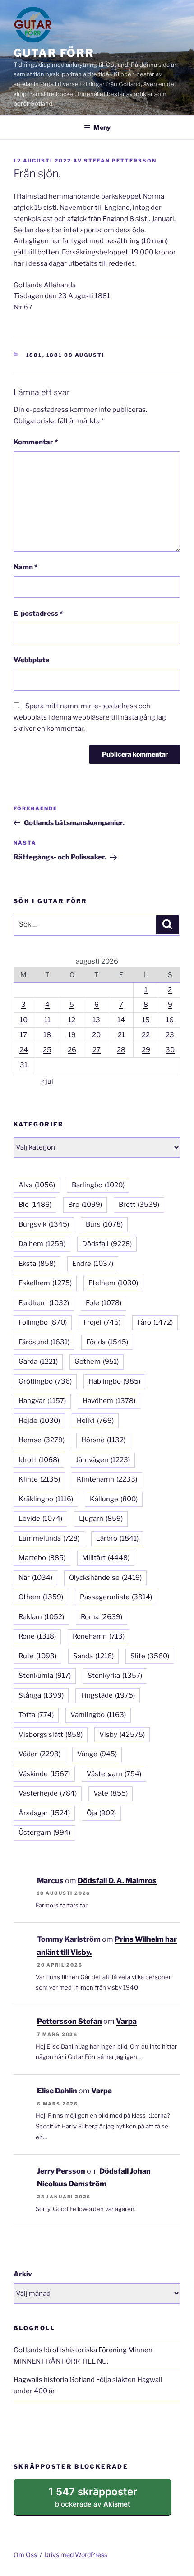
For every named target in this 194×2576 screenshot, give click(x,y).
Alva (37, 1185)
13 (96, 1020)
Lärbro (117, 1538)
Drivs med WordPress (76, 2555)
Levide (40, 1519)
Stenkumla (45, 1676)
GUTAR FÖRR (54, 53)
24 (24, 1050)
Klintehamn (107, 1479)
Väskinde (44, 1774)
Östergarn (44, 1833)
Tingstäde (108, 1695)
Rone (37, 1636)
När (35, 1578)
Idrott (39, 1460)
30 (170, 1050)
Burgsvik (44, 1224)
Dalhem (42, 1244)
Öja (101, 1813)
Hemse (42, 1440)
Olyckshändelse (105, 1578)
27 (97, 1050)
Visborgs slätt (51, 1735)
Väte (111, 1793)
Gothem (97, 1362)
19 (72, 1035)
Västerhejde (48, 1793)
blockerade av (102, 2500)
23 (170, 1035)
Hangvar (42, 1401)
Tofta (36, 1715)
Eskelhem (45, 1283)
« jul (47, 1081)
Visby (122, 1735)
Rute (37, 1656)
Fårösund (44, 1342)
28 (121, 1050)
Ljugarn (101, 1519)
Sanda (93, 1656)
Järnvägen (103, 1460)
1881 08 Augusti (76, 355)
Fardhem (44, 1303)
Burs (104, 1224)
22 (146, 1035)
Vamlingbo (98, 1715)
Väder (39, 1754)
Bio (35, 1205)
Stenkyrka (115, 1676)
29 (146, 1050)
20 (96, 1035)
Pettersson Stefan (69, 2021)
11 (47, 1020)
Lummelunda (49, 1538)
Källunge (114, 1499)
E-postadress (38, 614)
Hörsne (103, 1440)
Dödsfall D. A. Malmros (117, 1881)
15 (146, 1020)
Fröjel (102, 1322)
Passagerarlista (116, 1597)
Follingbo (43, 1322)
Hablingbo (114, 1381)
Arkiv (23, 2274)
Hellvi (95, 1421)
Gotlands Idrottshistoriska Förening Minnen (83, 2350)
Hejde (39, 1421)
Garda (38, 1362)
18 (47, 1035)
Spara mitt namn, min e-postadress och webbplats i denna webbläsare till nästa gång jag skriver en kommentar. (90, 717)
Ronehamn (99, 1636)
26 (72, 1050)
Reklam (41, 1617)
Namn (25, 567)
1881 (34, 355)
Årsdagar (44, 1813)
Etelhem (113, 1283)
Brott (139, 1205)
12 (72, 1020)
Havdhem (109, 1401)
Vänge (97, 1754)
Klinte (39, 1479)
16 (170, 1020)
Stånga (41, 1695)
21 (121, 1035)
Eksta (37, 1264)
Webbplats (31, 660)
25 (47, 1050)
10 (24, 1020)
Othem (41, 1597)
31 (24, 1065)
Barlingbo (98, 1185)
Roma (102, 1617)
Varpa (126, 2021)
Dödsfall (107, 1244)
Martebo (42, 1558)
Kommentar (36, 442)
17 (23, 1035)
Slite (150, 1656)
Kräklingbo (46, 1499)
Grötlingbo (45, 1381)
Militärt (106, 1558)
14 (121, 1020)
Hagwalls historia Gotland (54, 2380)
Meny (102, 127)
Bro (85, 1205)
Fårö (155, 1322)
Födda (107, 1342)
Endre (93, 1264)
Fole (104, 1303)
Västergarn (114, 1774)
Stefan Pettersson (120, 161)
